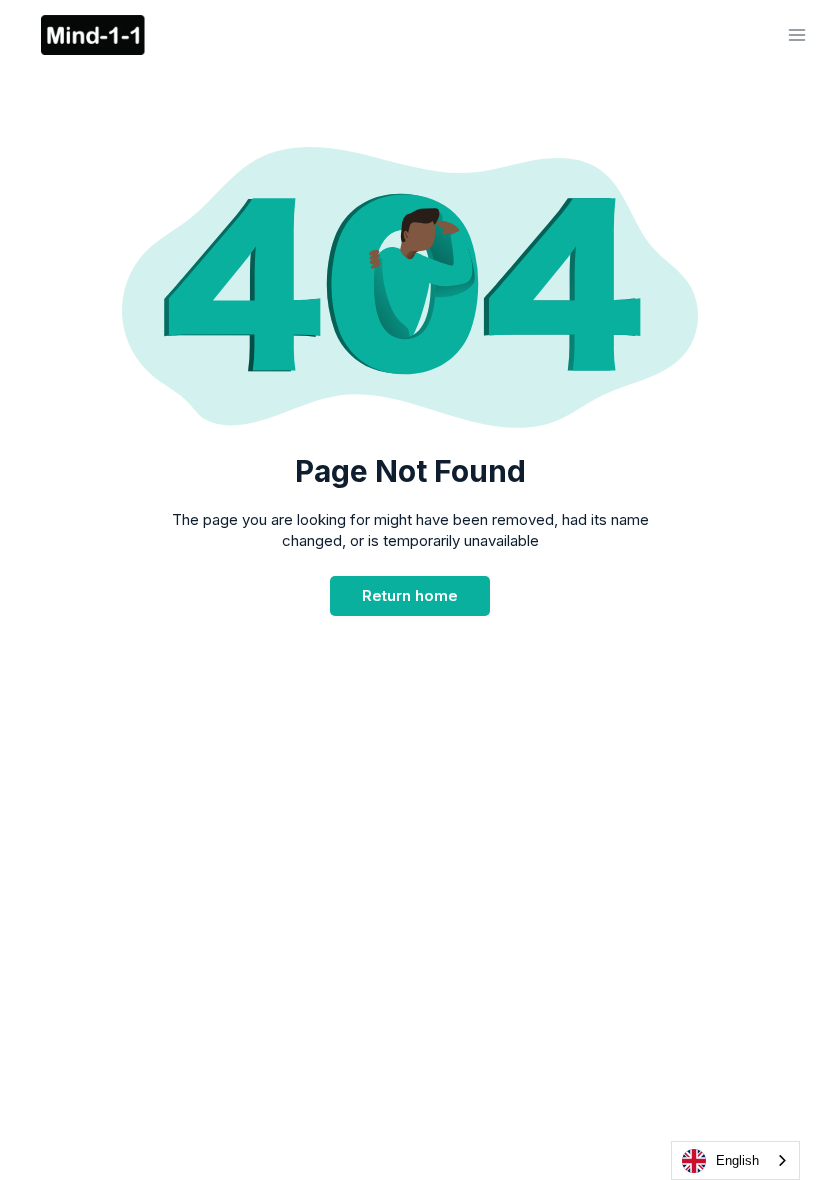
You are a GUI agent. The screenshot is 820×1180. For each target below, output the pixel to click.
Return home (410, 595)
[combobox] (735, 1160)
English (737, 1160)
